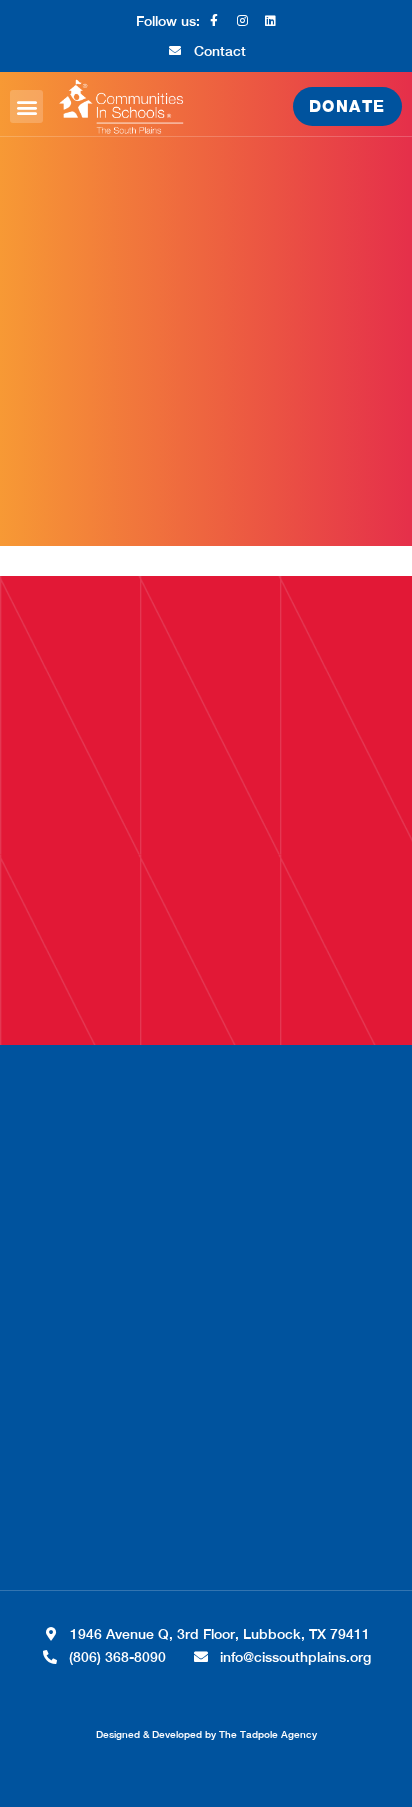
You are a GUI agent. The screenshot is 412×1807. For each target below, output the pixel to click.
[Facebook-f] (214, 21)
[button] (26, 106)
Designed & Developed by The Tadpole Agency (206, 1734)
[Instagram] (242, 21)
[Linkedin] (270, 21)
